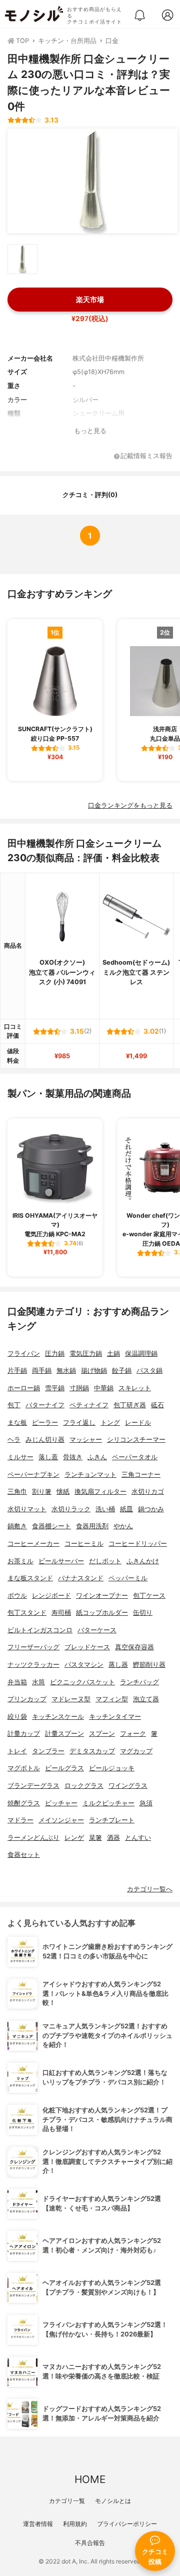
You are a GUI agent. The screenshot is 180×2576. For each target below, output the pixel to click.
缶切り (143, 1613)
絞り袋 (17, 1717)
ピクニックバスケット (82, 1682)
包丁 (14, 1405)
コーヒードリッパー (138, 1544)
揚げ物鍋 (94, 1371)
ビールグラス (64, 1768)
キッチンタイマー (115, 1717)
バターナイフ (45, 1405)
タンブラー (48, 1751)
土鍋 (113, 1354)
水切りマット (27, 1509)
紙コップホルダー (102, 1613)
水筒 (38, 1682)
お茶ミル (20, 1561)
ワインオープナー (102, 1596)
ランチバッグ (139, 1682)
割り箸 (42, 1492)
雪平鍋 (55, 1388)
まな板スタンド (30, 1578)
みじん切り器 (45, 1440)
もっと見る (90, 431)
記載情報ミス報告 (146, 456)
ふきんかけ (143, 1561)
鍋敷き (17, 1526)
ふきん (97, 1457)
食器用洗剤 (92, 1526)
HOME (90, 2479)
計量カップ (24, 1734)
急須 (146, 1803)
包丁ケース (149, 1596)
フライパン (24, 1354)
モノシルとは (113, 2501)
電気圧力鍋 (86, 1354)
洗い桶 (105, 1509)
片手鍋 (17, 1371)
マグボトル (24, 1768)
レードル (138, 1423)
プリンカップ (27, 1699)
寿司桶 (61, 1613)
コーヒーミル (84, 1544)
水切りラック (71, 1509)
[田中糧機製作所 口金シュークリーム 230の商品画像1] (92, 181)
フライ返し (79, 1423)
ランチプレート (112, 1820)
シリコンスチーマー (136, 1440)
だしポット (105, 1561)
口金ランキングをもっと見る (130, 805)
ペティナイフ (89, 1405)
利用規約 (75, 2524)
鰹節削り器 (149, 1665)
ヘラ (14, 1440)
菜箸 (95, 1838)
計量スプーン (64, 1734)
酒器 (113, 1838)
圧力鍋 (55, 1354)
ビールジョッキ (112, 1768)
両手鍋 (42, 1371)
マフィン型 (112, 1699)
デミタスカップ (92, 1751)
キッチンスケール (58, 1717)
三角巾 (17, 1492)
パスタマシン (84, 1665)
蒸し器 (118, 1665)
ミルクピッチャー (108, 1803)
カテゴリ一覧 (67, 2501)
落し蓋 (48, 1457)
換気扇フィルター (100, 1492)
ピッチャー (61, 1803)
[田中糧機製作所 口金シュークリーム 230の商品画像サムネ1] (22, 259)
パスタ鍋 (149, 1371)
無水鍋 (66, 1371)
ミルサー (20, 1457)
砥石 (157, 1405)
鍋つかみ (151, 1509)
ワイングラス (128, 1786)
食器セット (24, 1855)
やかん (123, 1526)
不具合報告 (90, 2543)
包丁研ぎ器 (130, 1405)
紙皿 (126, 1509)
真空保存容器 (134, 1647)
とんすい (138, 1838)
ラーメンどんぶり (33, 1838)
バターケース (97, 1630)
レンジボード (51, 1596)
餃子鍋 (122, 1371)
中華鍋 (104, 1388)
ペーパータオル (135, 1457)
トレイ (17, 1751)
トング (110, 1423)
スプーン (102, 1734)
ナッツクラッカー (33, 1665)
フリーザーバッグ (33, 1647)
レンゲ (74, 1838)
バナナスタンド (81, 1578)
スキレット (135, 1388)
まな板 (17, 1423)
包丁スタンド (27, 1613)
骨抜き (73, 1457)
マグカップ (136, 1751)
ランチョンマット (90, 1475)
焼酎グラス (24, 1803)
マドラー (20, 1820)
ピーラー (45, 1423)
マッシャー (86, 1440)
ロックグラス (84, 1786)
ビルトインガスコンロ (40, 1630)
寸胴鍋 (79, 1388)
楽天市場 (90, 299)
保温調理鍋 (141, 1354)
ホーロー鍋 (24, 1388)
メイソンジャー (61, 1820)
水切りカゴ (148, 1492)
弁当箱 (17, 1682)
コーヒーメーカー (33, 1544)
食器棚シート (51, 1526)
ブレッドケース (87, 1647)
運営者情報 (38, 2524)
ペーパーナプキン (33, 1475)
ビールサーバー (61, 1561)
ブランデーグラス (33, 1786)
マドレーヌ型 (71, 1699)
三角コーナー (141, 1475)
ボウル (17, 1596)
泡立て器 (146, 1699)
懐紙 (63, 1492)
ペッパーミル (128, 1578)
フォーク (133, 1734)
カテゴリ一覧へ (150, 1889)
